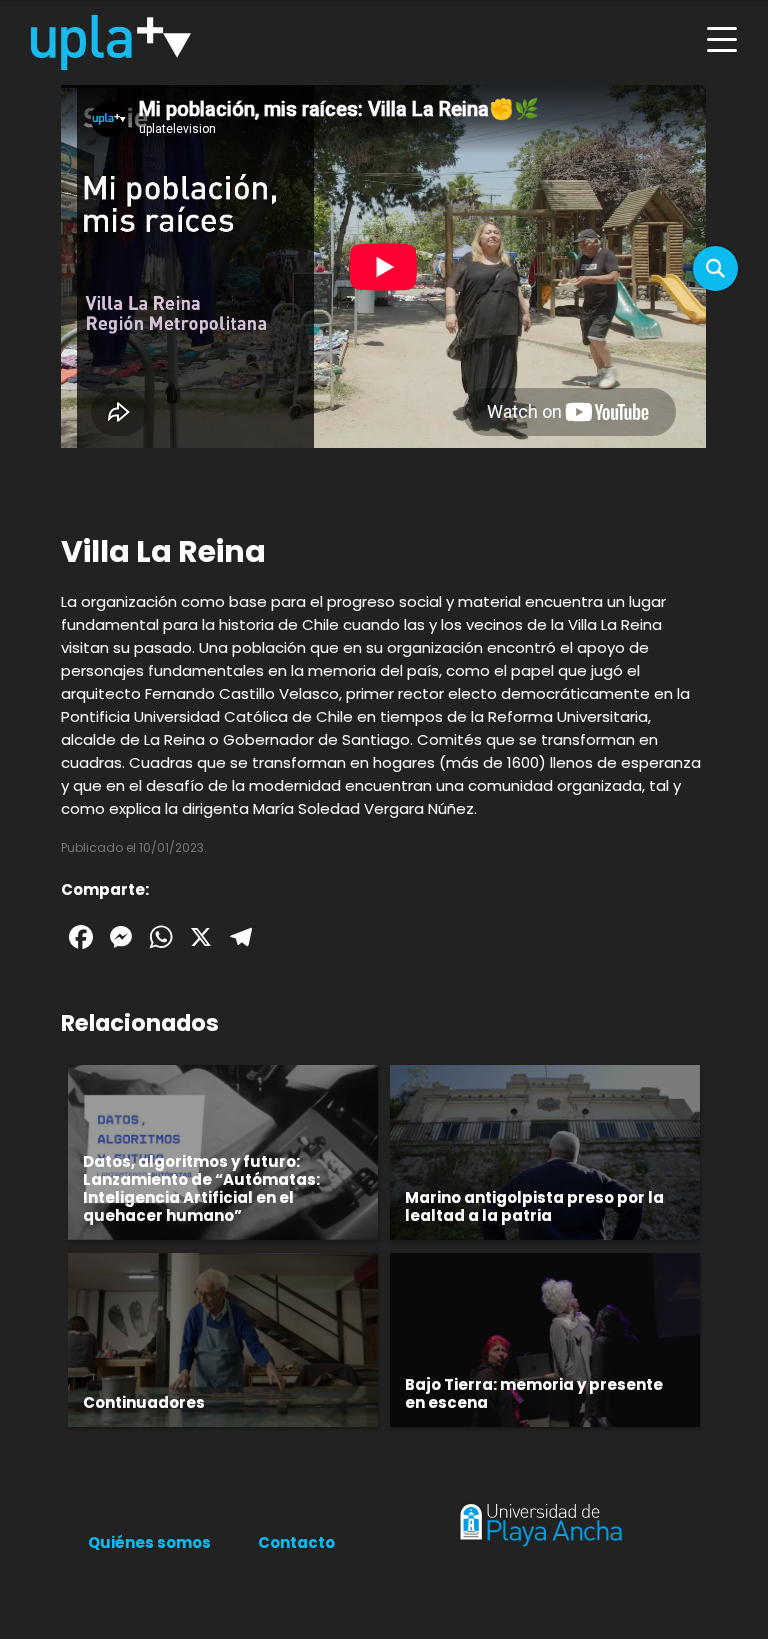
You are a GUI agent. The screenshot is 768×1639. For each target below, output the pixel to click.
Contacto (296, 1542)
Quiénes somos (149, 1542)
